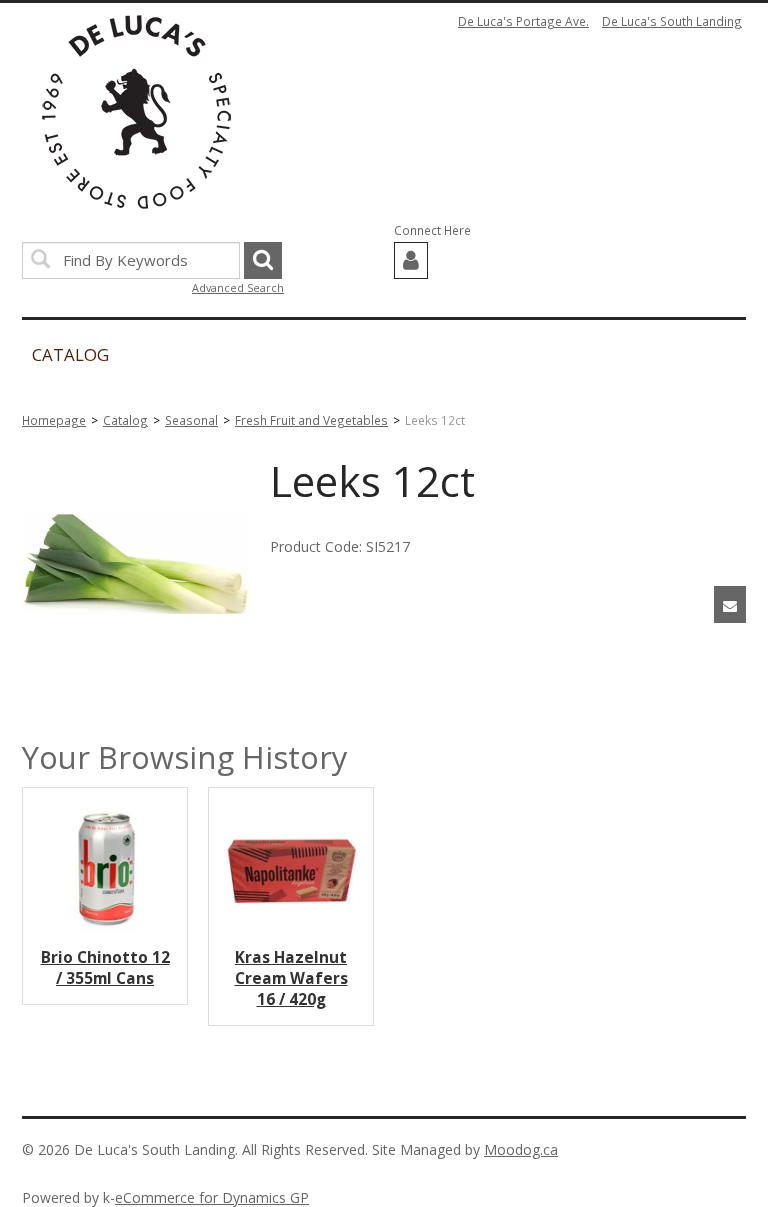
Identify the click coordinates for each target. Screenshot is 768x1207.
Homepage (54, 420)
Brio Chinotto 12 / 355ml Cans (105, 968)
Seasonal (191, 420)
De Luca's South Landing (672, 21)
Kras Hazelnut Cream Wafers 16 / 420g (291, 978)
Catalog (125, 420)
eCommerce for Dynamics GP (212, 1197)
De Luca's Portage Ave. (523, 21)
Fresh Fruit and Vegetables (311, 420)
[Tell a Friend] (730, 604)
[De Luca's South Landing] (136, 112)
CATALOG (70, 354)
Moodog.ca (521, 1149)
